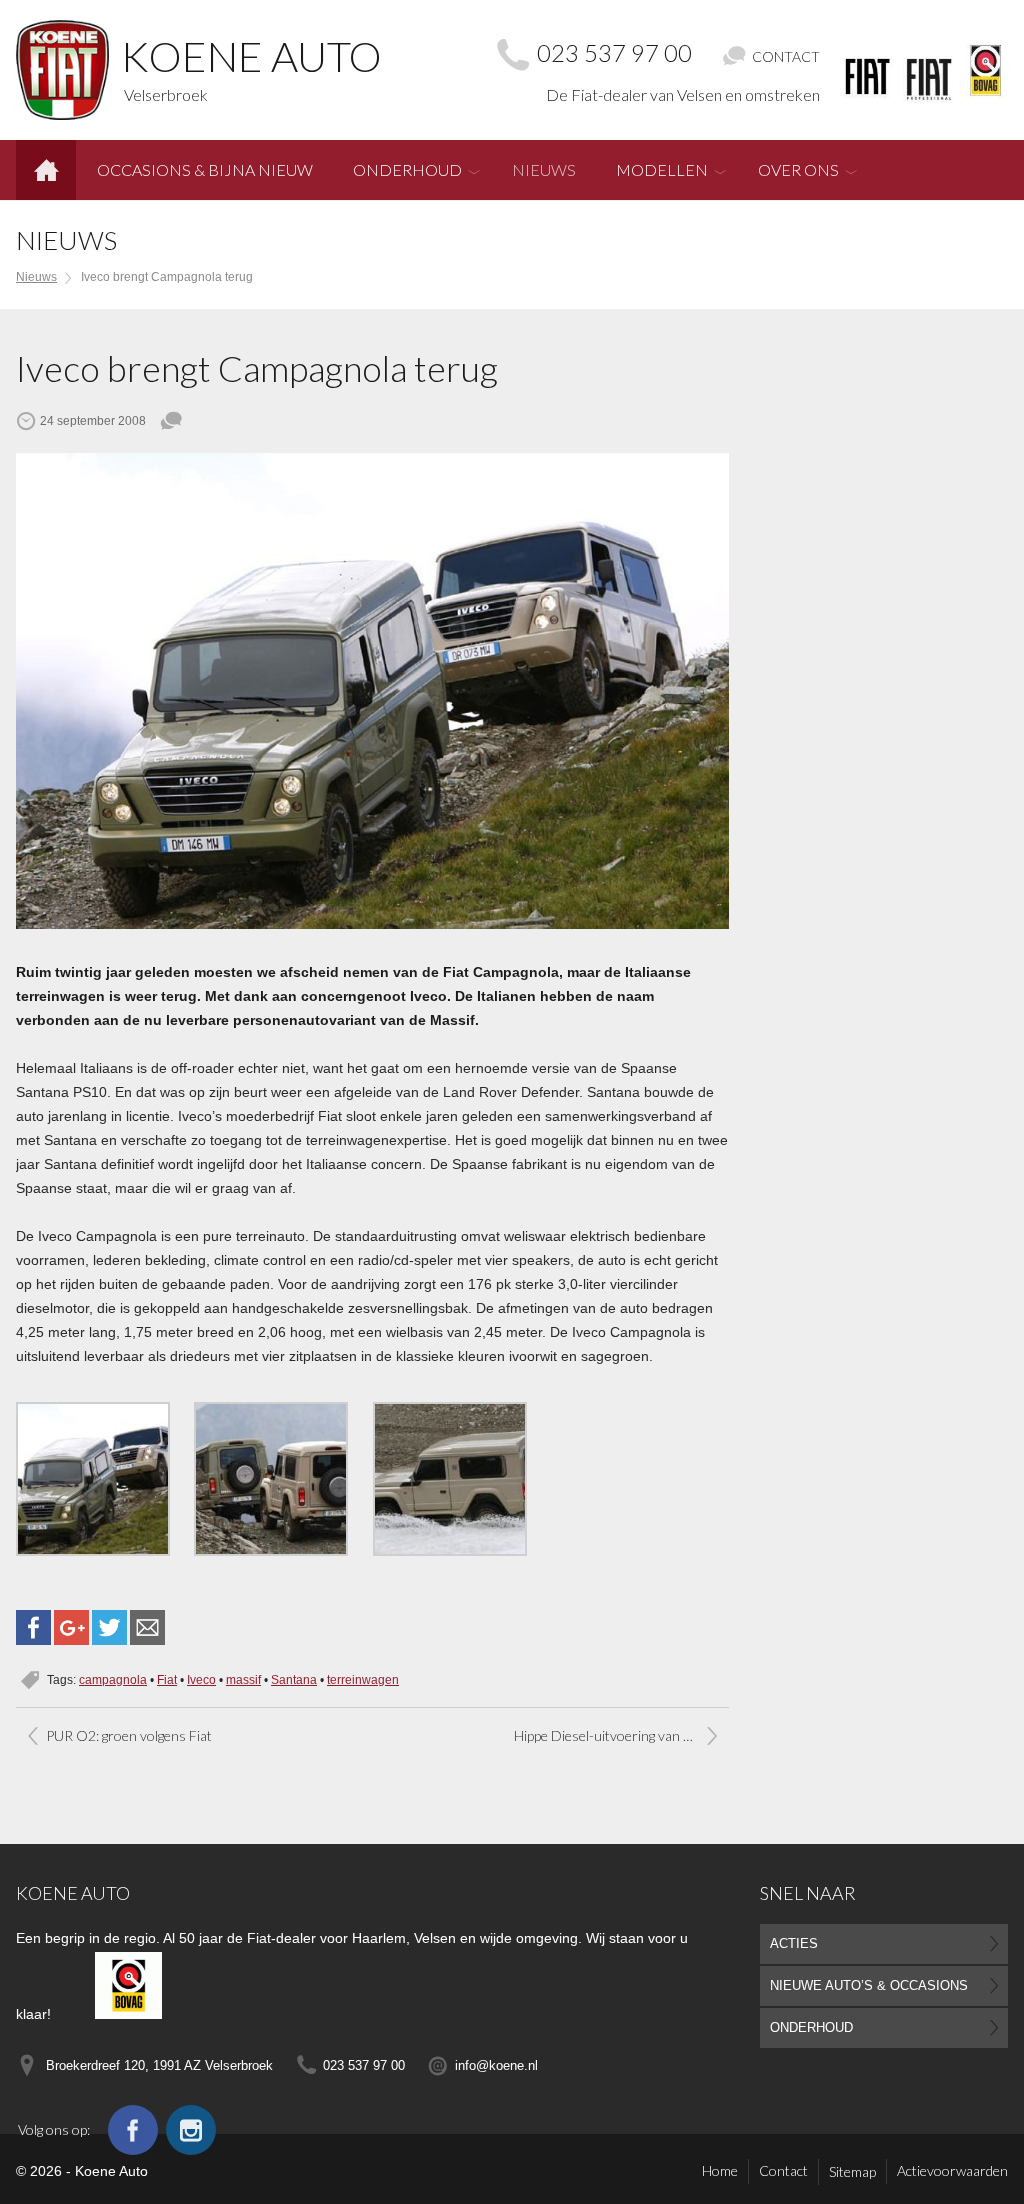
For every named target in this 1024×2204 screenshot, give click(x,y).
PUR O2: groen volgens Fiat (129, 1735)
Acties (794, 1943)
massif (243, 1680)
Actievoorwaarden (952, 2170)
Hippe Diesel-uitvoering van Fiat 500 (621, 1735)
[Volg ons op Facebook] (133, 2130)
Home (46, 162)
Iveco (201, 1680)
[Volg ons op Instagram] (191, 2130)
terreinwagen (363, 1680)
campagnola (113, 1680)
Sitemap (852, 2171)
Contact (783, 2170)
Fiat (167, 1680)
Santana (294, 1680)
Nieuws (544, 169)
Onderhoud (407, 169)
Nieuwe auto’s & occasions (869, 1985)
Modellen (662, 169)
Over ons (798, 169)
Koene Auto (73, 1893)
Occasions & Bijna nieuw (205, 169)
